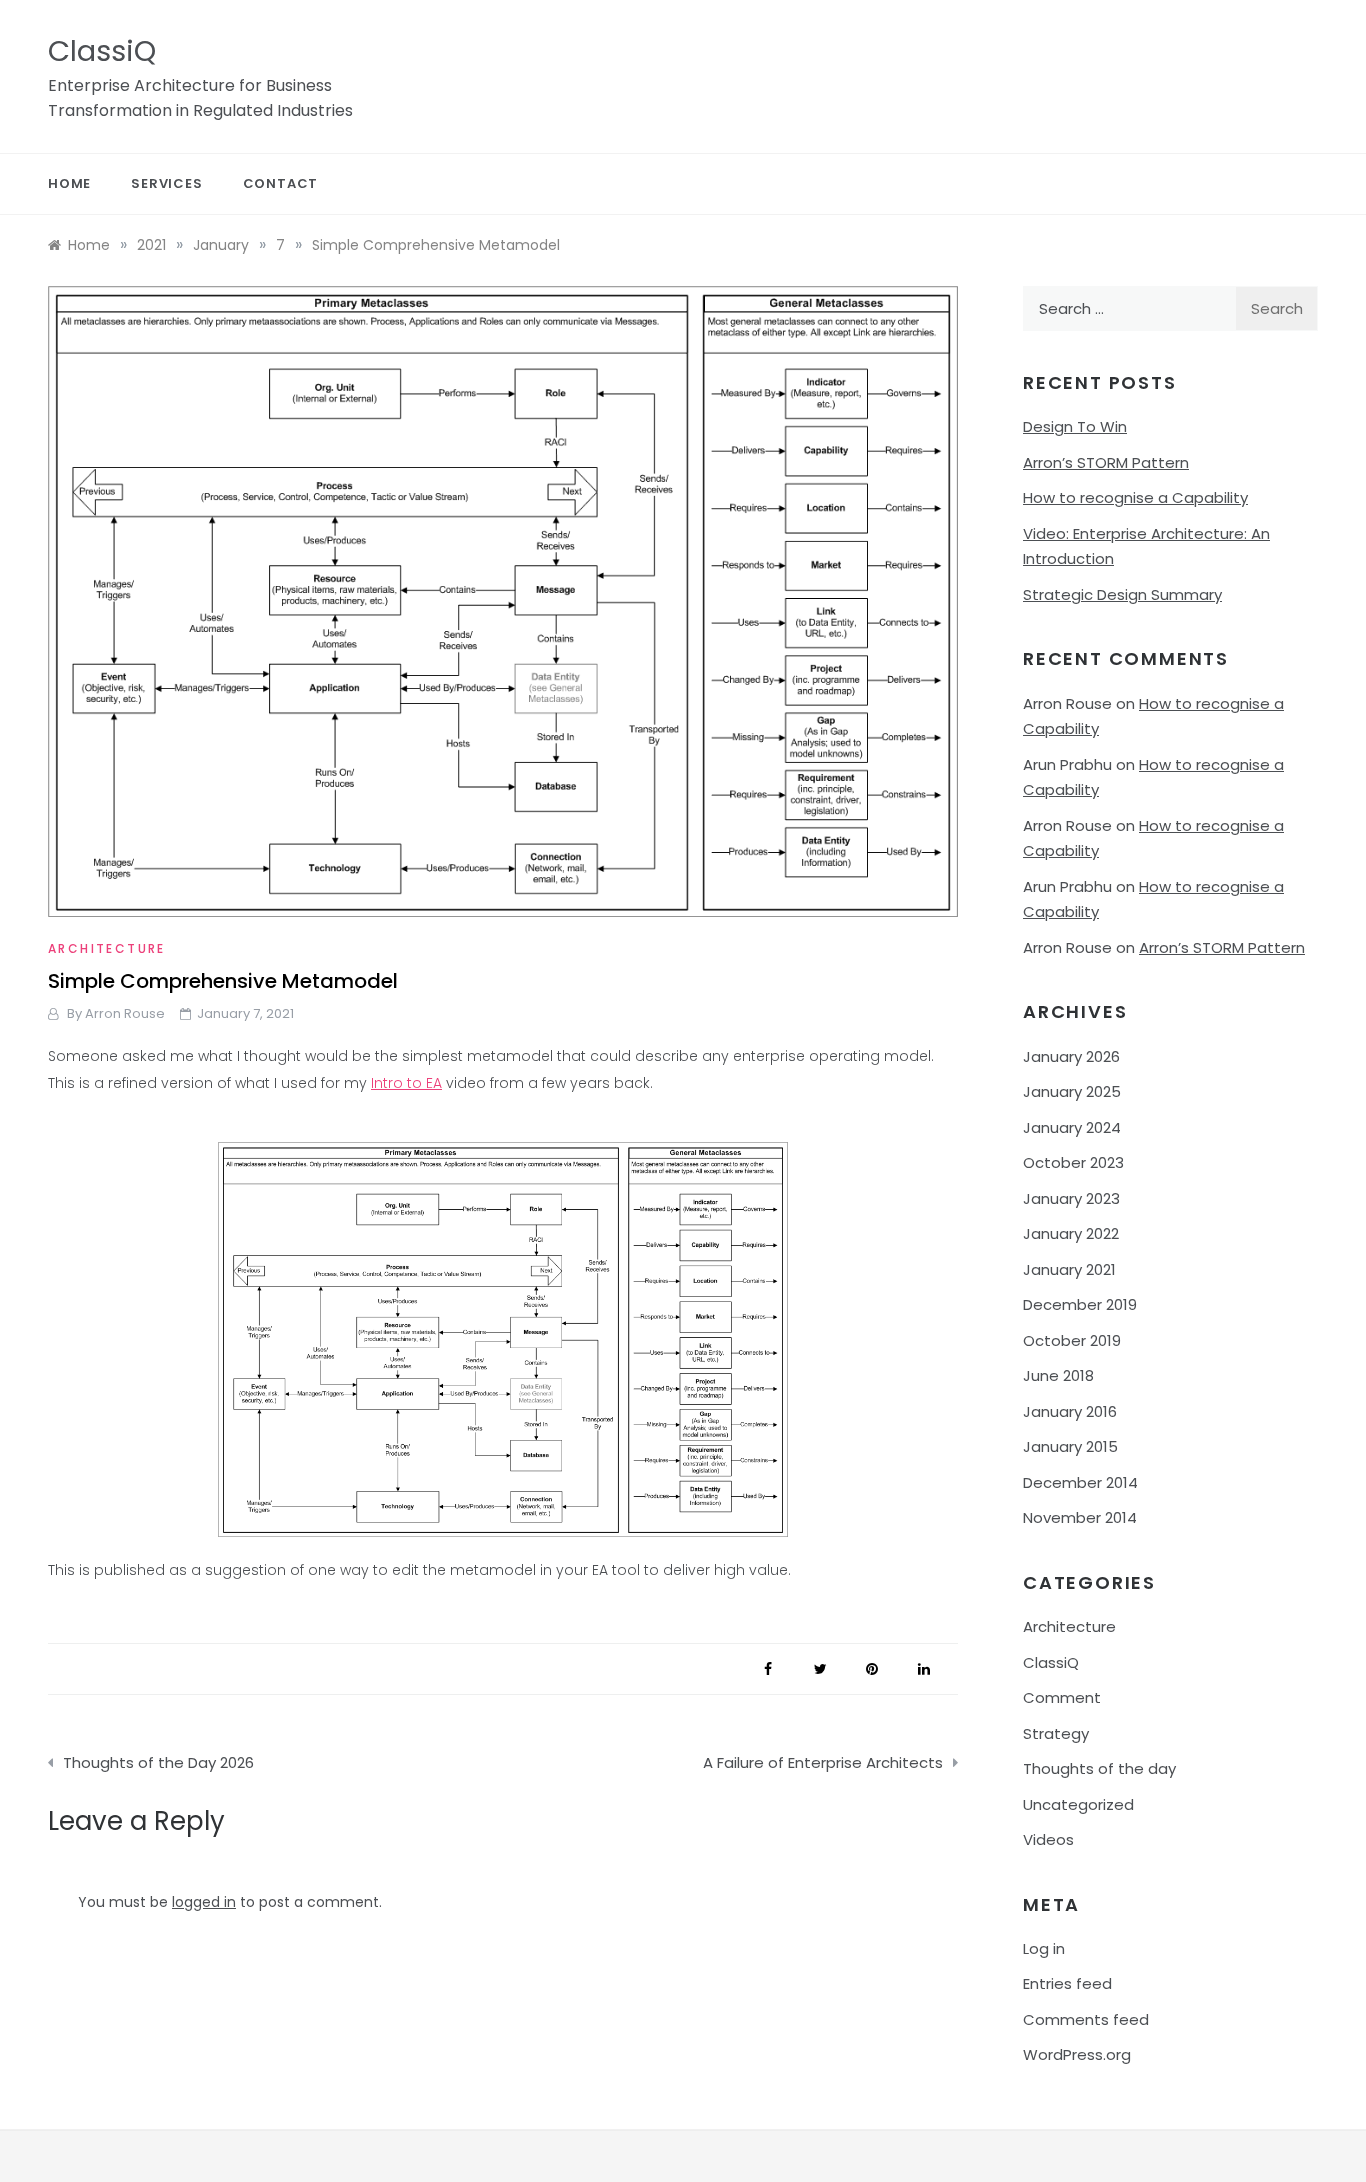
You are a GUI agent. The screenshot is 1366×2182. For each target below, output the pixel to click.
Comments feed (1086, 2019)
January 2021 (1069, 1269)
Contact (281, 183)
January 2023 (1071, 1198)
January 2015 (1070, 1446)
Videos (1048, 1839)
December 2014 (1080, 1482)
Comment (1062, 1697)
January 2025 (1072, 1091)
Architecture (107, 948)
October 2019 (1072, 1340)
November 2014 (1080, 1517)
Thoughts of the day (1099, 1768)
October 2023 (1073, 1162)
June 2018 (1058, 1375)
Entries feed (1067, 1983)
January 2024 (1072, 1127)
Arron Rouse (125, 1013)
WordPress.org (1077, 2054)
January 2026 (1071, 1056)
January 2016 (1070, 1411)
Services (166, 183)
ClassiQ (102, 51)
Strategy (1056, 1733)
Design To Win (1075, 426)
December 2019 (1080, 1304)
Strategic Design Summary (1122, 594)
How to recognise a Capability (1135, 497)
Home (69, 183)
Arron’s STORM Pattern (1106, 462)
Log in (1044, 1948)
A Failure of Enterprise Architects (823, 1762)
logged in (204, 1902)
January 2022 (1071, 1233)
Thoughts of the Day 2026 (158, 1762)
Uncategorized (1078, 1804)
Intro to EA (406, 1083)
